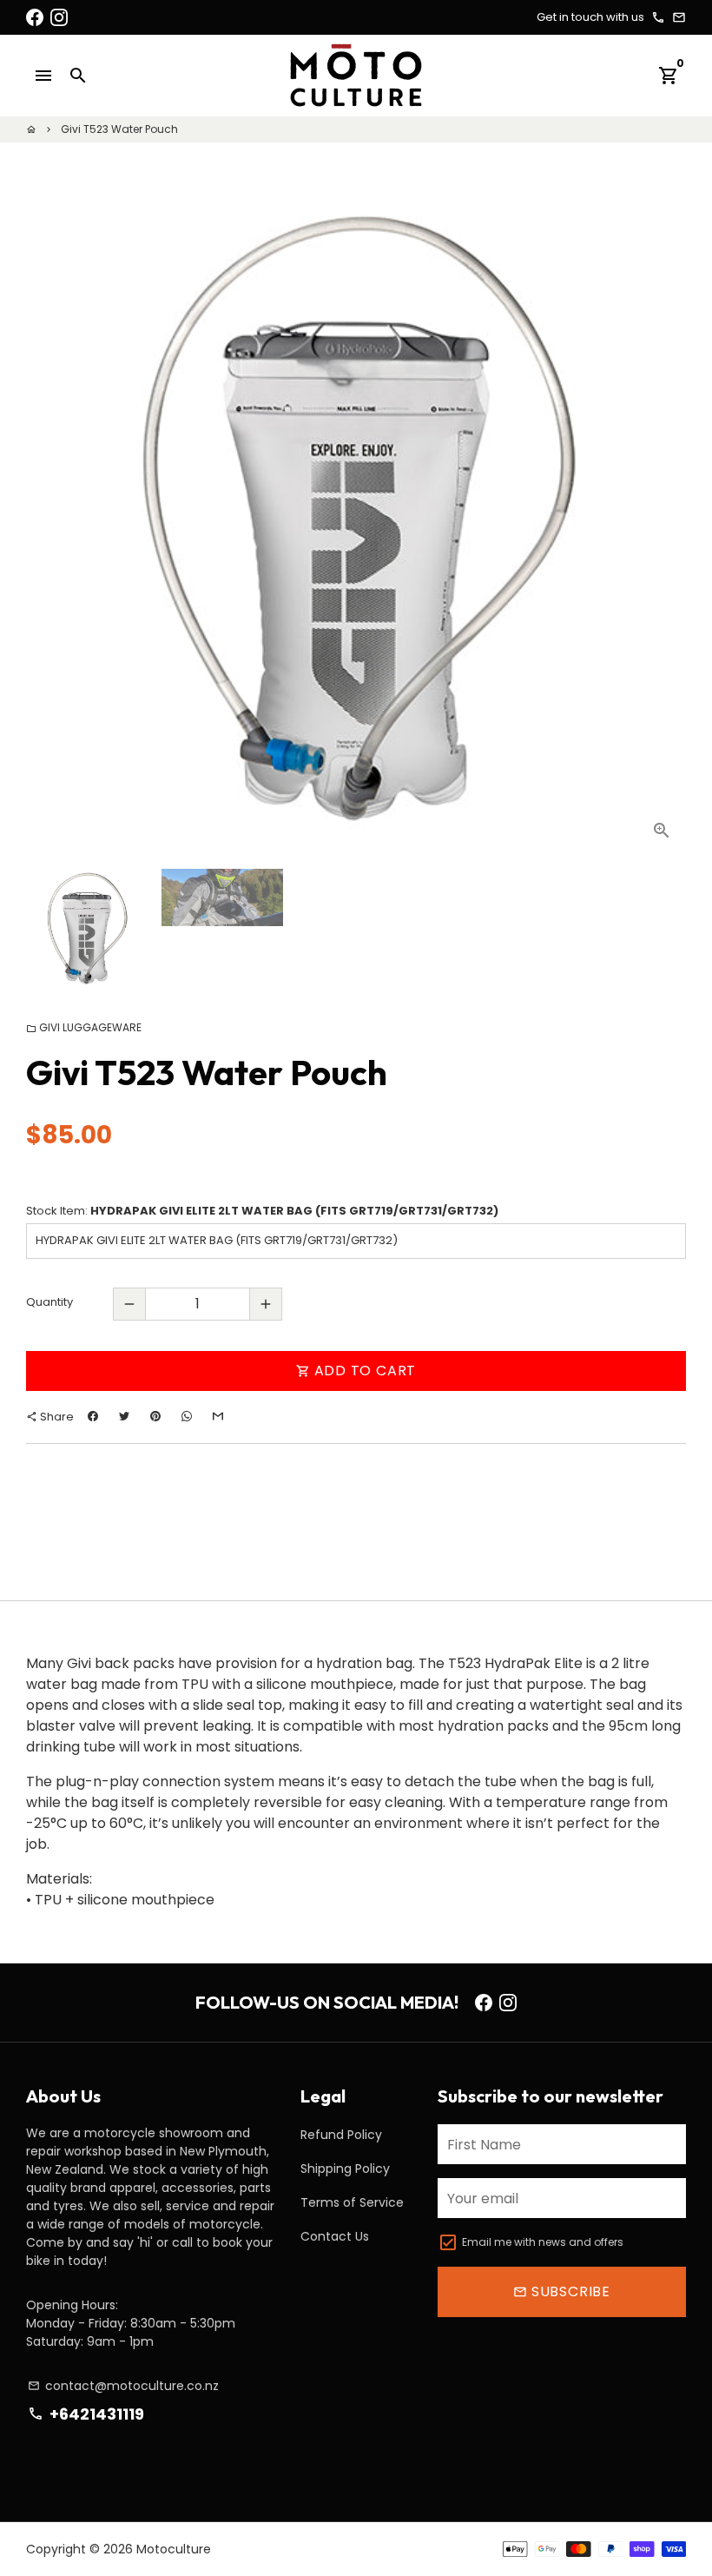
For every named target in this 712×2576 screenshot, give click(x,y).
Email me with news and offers (543, 2242)
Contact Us (335, 2236)
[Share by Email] (218, 1417)
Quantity (49, 1302)
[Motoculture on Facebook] (35, 17)
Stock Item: (262, 1211)
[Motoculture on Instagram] (59, 17)
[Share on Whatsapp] (187, 1417)
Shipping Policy (345, 2169)
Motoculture (174, 2549)
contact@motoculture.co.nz (123, 2386)
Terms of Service (352, 2202)
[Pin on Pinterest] (155, 1417)
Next (663, 525)
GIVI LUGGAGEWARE (84, 1027)
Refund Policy (341, 2135)
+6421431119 (86, 2414)
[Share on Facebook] (93, 1417)
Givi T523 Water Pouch (119, 129)
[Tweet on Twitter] (124, 1417)
